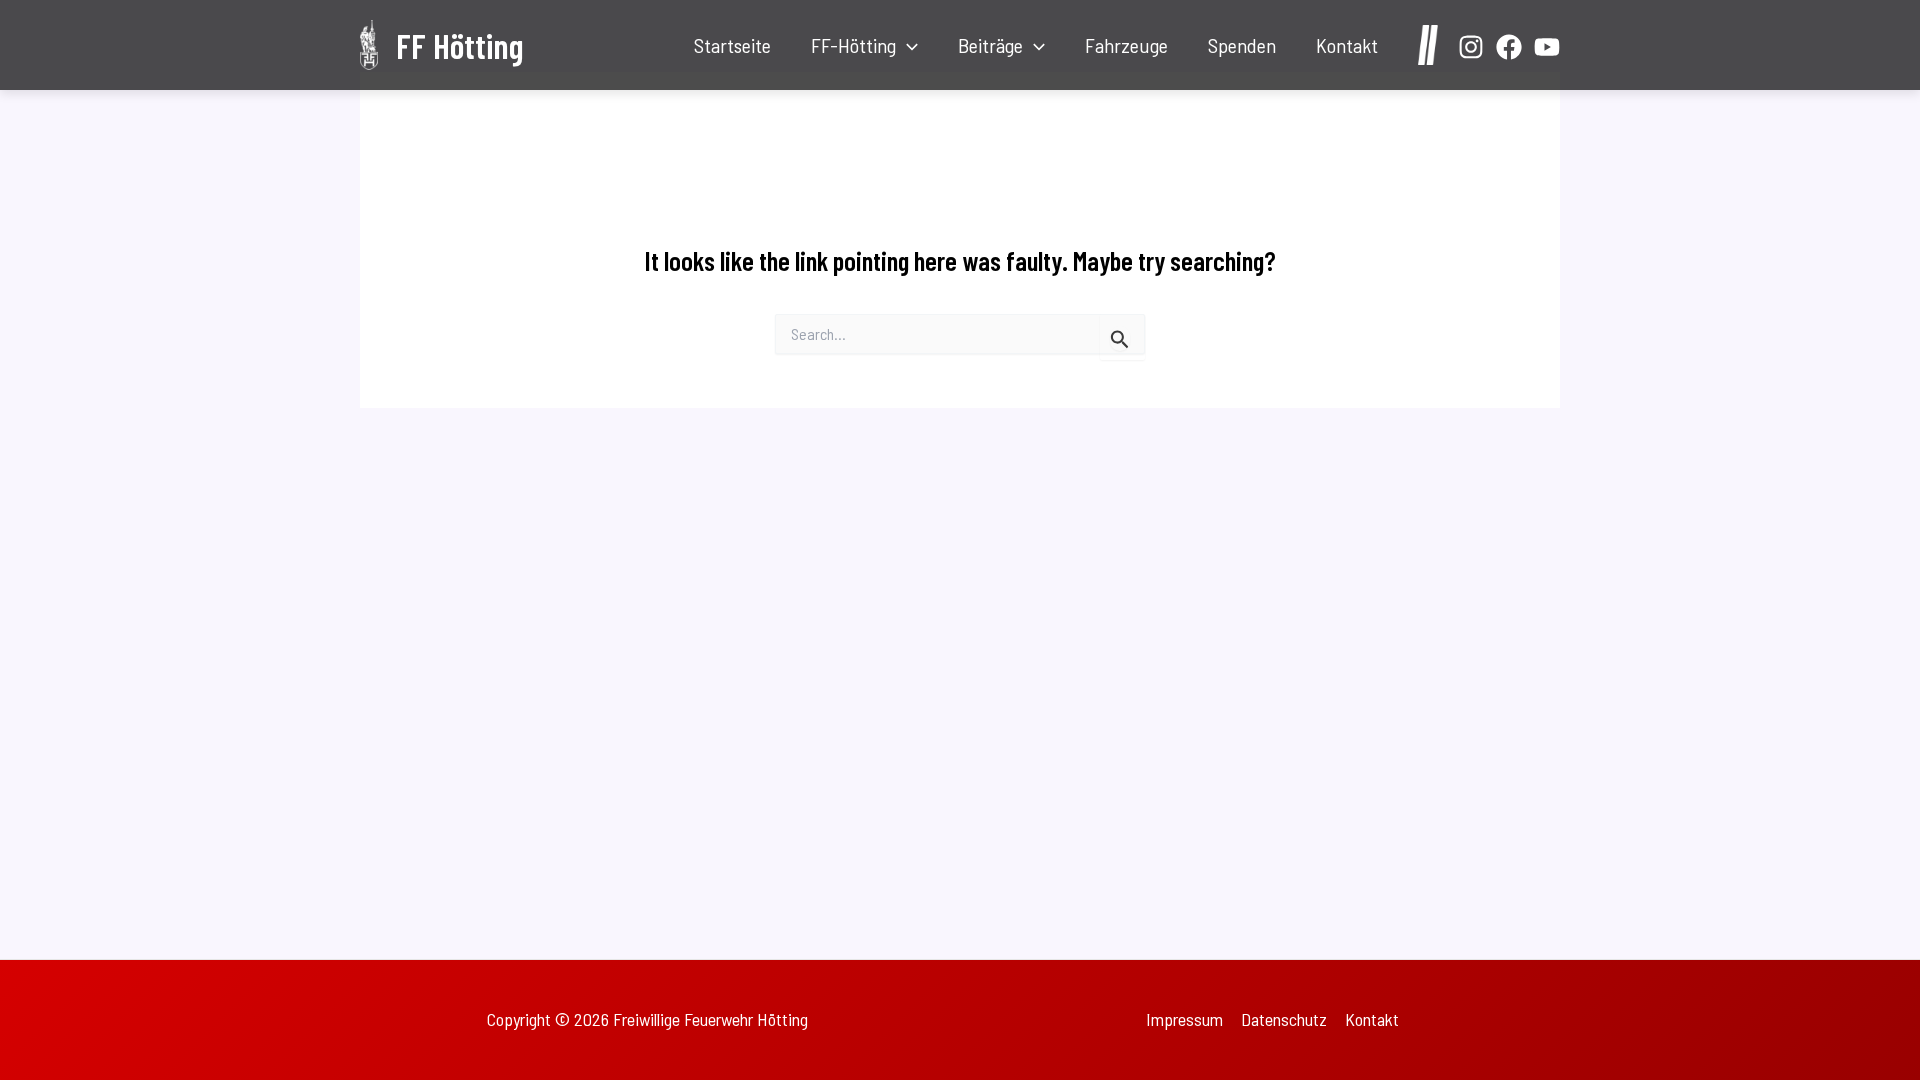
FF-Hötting (853, 45)
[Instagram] (1471, 47)
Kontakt (1347, 45)
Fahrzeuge (1126, 45)
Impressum (1184, 1019)
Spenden (1242, 45)
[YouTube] (1547, 47)
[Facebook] (1509, 47)
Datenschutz (1284, 1019)
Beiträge (990, 45)
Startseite (732, 45)
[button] (907, 45)
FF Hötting (459, 45)
